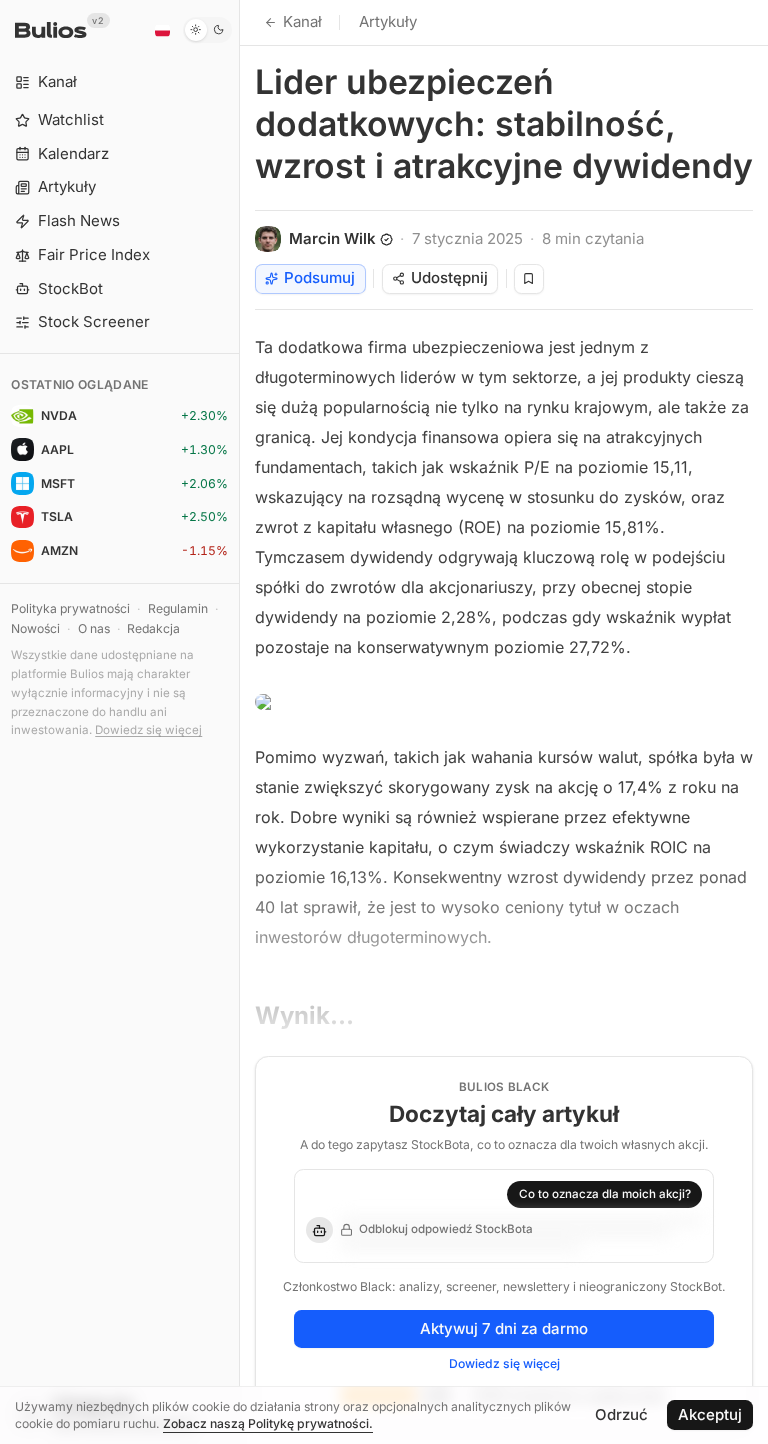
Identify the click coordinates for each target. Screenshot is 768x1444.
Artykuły (388, 21)
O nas (94, 628)
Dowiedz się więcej (148, 730)
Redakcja (153, 628)
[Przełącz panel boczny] (239, 722)
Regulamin (178, 608)
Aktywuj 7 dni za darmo (504, 1328)
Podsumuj (319, 277)
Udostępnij (449, 277)
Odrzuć (621, 1414)
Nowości (35, 628)
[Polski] (162, 30)
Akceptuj (710, 1414)
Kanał (302, 21)
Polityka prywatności (70, 608)
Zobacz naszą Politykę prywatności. (268, 1423)
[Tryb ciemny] (207, 30)
